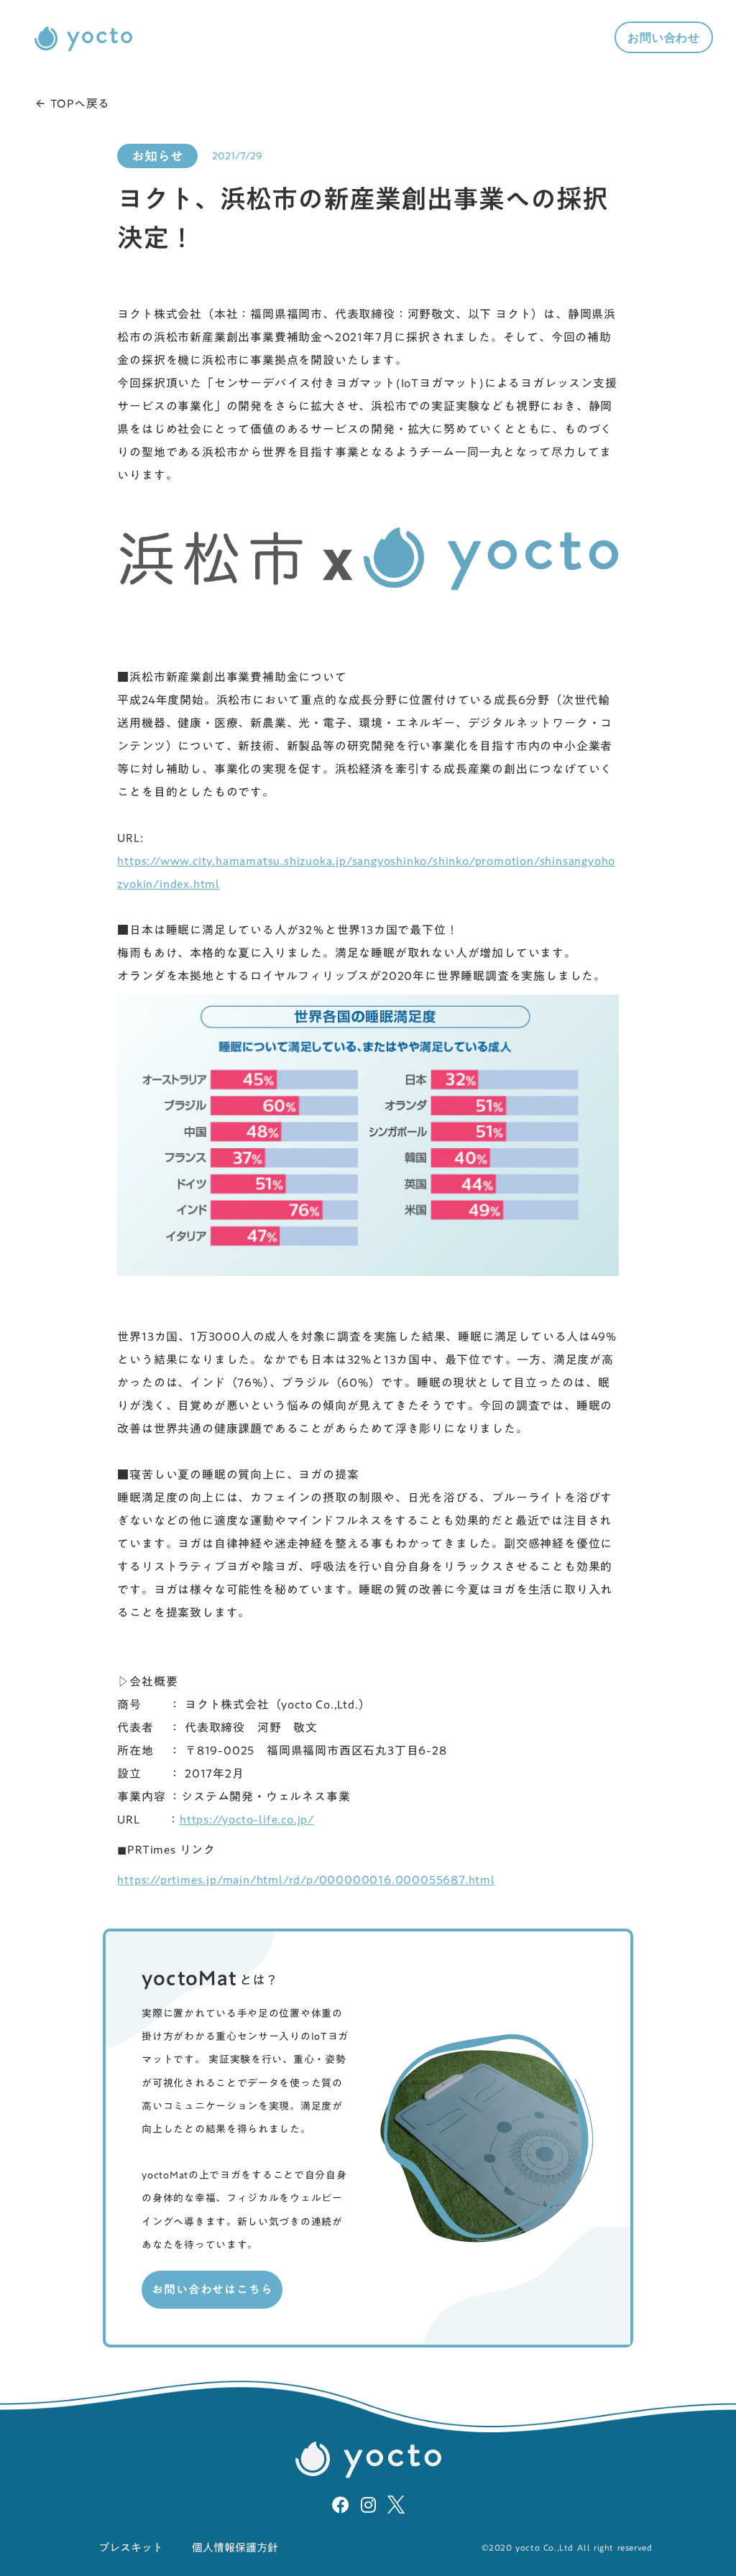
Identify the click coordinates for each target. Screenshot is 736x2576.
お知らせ (157, 156)
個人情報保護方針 (235, 2548)
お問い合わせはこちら (212, 2289)
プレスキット (131, 2548)
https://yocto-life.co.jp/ (247, 1819)
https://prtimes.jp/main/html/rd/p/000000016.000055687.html (306, 1880)
